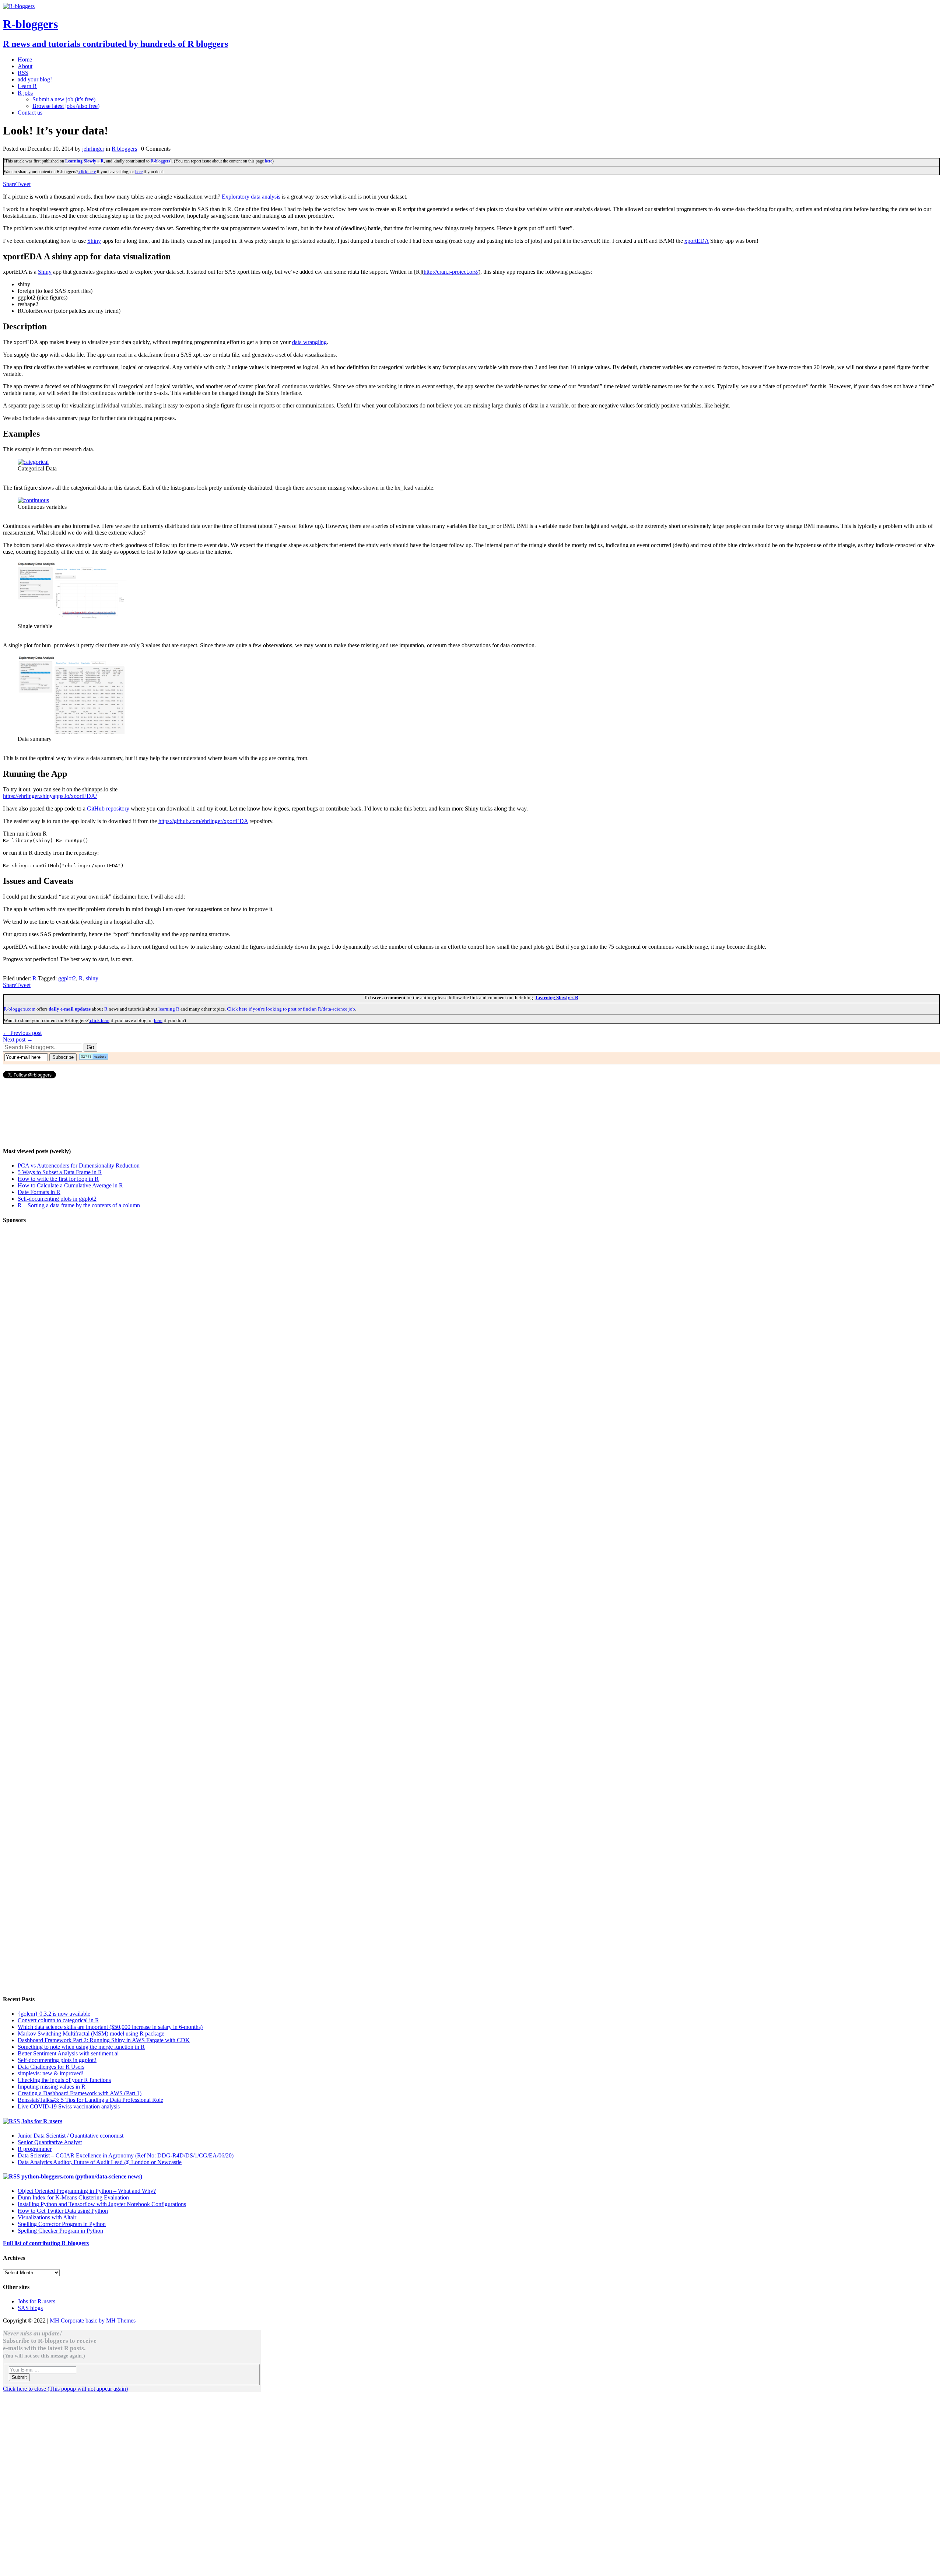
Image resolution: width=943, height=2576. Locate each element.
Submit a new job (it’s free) (64, 99)
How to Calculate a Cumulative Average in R (70, 1185)
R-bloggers (160, 161)
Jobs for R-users (42, 2121)
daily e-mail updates (70, 1009)
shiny (92, 978)
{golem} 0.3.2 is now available (54, 2014)
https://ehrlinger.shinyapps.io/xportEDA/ (50, 796)
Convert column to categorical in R (58, 2020)
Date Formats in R (39, 1192)
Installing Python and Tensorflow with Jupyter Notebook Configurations (102, 2204)
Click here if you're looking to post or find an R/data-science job (291, 1009)
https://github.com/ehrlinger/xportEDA (203, 821)
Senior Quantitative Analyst (50, 2142)
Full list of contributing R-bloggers (46, 2243)
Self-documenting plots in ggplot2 (57, 1199)
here (269, 161)
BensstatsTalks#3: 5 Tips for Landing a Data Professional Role (90, 2100)
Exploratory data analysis (251, 197)
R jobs (25, 93)
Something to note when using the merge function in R (81, 2047)
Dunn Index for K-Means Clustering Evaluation (73, 2197)
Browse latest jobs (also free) (66, 106)
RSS (23, 73)
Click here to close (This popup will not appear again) (65, 2389)
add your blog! (35, 79)
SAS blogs (30, 2308)
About (25, 66)
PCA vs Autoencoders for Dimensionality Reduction (79, 1165)
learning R (169, 1009)
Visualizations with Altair (47, 2217)
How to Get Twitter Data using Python (63, 2211)
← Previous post (22, 1033)
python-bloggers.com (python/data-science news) (82, 2176)
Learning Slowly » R (85, 161)
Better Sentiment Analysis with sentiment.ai (68, 2053)
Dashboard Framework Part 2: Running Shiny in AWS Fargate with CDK (104, 2040)
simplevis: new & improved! (51, 2073)
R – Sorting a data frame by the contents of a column (79, 1205)
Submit (19, 2377)
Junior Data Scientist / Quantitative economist (71, 2136)
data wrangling (309, 342)
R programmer (35, 2149)
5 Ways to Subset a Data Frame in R (60, 1172)
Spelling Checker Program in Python (60, 2231)
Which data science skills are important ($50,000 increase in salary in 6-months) (110, 2027)
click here (87, 172)
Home (25, 59)
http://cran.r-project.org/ (451, 272)
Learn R (27, 86)
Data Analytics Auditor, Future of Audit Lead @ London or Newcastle (100, 2162)
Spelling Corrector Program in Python (62, 2224)
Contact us (30, 113)
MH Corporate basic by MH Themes (93, 2320)
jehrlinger (93, 149)
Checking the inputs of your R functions (64, 2080)
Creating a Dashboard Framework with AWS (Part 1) (80, 2093)
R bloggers (124, 149)
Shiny (94, 241)
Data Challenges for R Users (51, 2067)
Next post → (18, 1039)
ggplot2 (67, 978)
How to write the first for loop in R (58, 1179)
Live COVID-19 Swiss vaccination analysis (69, 2106)
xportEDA (697, 241)
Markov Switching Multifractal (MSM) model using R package (91, 2033)
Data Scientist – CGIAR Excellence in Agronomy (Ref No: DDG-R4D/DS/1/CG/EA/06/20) (126, 2155)
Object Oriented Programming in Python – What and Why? (87, 2191)
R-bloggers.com (20, 1009)
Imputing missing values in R (52, 2087)
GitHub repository (108, 808)
